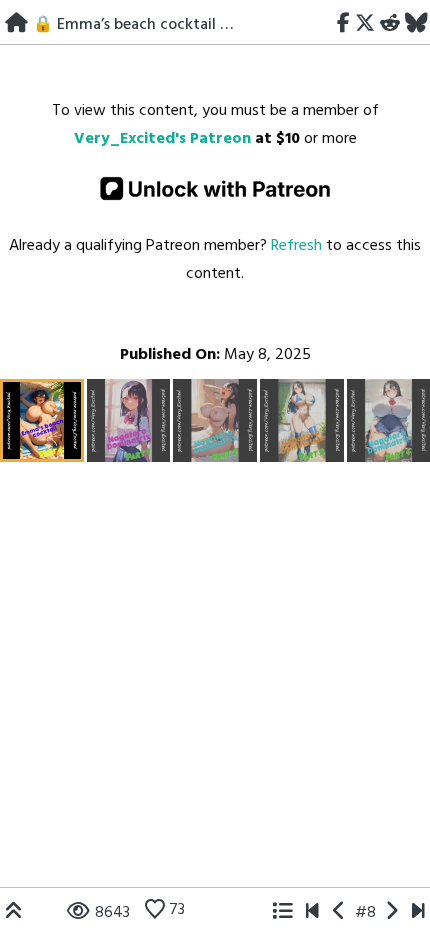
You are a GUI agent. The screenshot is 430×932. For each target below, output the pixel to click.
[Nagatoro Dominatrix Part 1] (391, 913)
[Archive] (282, 913)
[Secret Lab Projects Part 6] (418, 913)
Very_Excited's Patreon (162, 139)
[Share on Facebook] (344, 25)
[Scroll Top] (14, 913)
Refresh (296, 246)
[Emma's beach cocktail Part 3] (339, 913)
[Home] (16, 25)
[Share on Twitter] (365, 25)
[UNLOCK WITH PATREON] (215, 189)
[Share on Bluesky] (416, 25)
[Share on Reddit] (389, 25)
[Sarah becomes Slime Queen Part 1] (312, 913)
